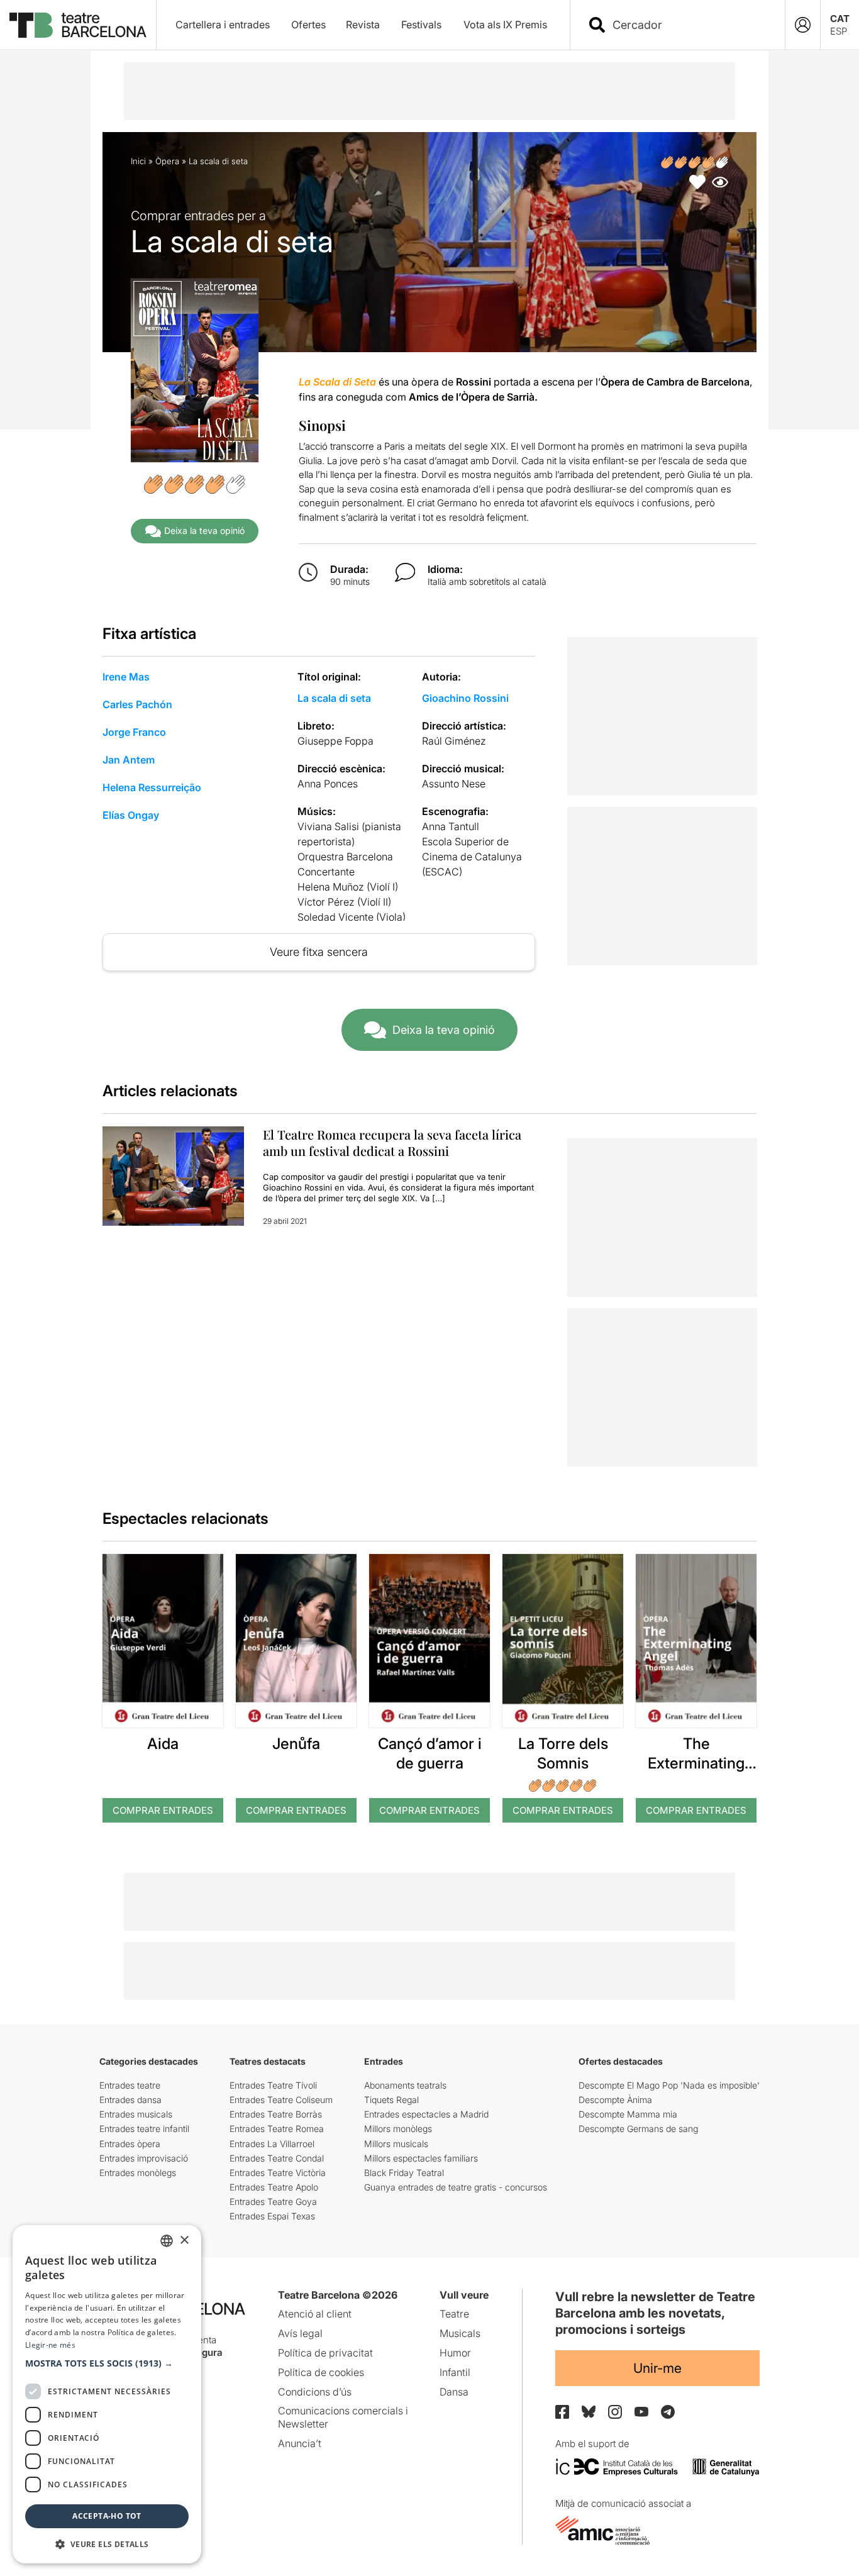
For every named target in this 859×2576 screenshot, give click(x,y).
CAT (840, 19)
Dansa (454, 2392)
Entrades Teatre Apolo (274, 2187)
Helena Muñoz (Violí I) (348, 887)
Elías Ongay (131, 815)
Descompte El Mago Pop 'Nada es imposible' (669, 2085)
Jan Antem (129, 760)
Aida (163, 1744)
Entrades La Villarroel (272, 2144)
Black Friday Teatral (404, 2173)
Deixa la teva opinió (204, 530)
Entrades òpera (130, 2144)
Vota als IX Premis (505, 25)
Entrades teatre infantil (144, 2129)
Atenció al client (315, 2314)
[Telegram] (668, 2412)
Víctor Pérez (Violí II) (344, 902)
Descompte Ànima (615, 2100)
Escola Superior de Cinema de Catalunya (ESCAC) (472, 857)
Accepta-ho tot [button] (107, 2516)
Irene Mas (126, 677)
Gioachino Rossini (465, 698)
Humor (455, 2353)
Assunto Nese (454, 784)
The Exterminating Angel (696, 1763)
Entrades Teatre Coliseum (281, 2100)
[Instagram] (615, 2412)
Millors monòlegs (398, 2129)
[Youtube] (641, 2412)
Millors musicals (396, 2144)
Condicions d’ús (315, 2392)
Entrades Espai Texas (272, 2216)
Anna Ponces (328, 784)
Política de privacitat (325, 2353)
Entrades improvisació (144, 2158)
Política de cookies (321, 2372)
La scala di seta (334, 698)
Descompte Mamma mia (628, 2114)
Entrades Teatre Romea (277, 2129)
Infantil (455, 2372)
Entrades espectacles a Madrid (426, 2114)
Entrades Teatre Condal (277, 2158)
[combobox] (689, 25)
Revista (363, 25)
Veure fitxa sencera (319, 952)
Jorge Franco (134, 732)
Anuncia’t (300, 2443)
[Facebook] (562, 2412)
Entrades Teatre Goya (273, 2201)
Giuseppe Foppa (335, 741)
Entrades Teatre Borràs (276, 2114)
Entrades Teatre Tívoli (273, 2085)
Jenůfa (296, 1744)
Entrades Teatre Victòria (278, 2173)
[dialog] (107, 2394)
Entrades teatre (130, 2085)
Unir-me (657, 2368)
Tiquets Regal (391, 2100)
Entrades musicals (136, 2114)
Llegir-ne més (50, 2345)
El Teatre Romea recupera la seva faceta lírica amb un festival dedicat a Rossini (392, 1142)
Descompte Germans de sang (638, 2129)
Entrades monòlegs (138, 2173)
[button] (107, 2363)
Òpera (167, 161)
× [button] (184, 2240)
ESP (839, 31)
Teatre (454, 2314)
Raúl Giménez (454, 741)
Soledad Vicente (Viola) (352, 917)
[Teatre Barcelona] (78, 25)
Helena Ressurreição (152, 787)
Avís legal (300, 2333)
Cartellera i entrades (223, 25)
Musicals (460, 2333)
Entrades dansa (130, 2100)
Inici (138, 161)
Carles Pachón (137, 704)
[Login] (803, 25)
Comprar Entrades (163, 1810)
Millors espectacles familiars (421, 2158)
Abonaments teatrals (405, 2085)
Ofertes (308, 25)
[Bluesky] (589, 2412)
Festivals (421, 25)
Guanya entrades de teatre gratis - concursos (456, 2187)
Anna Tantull (451, 826)
